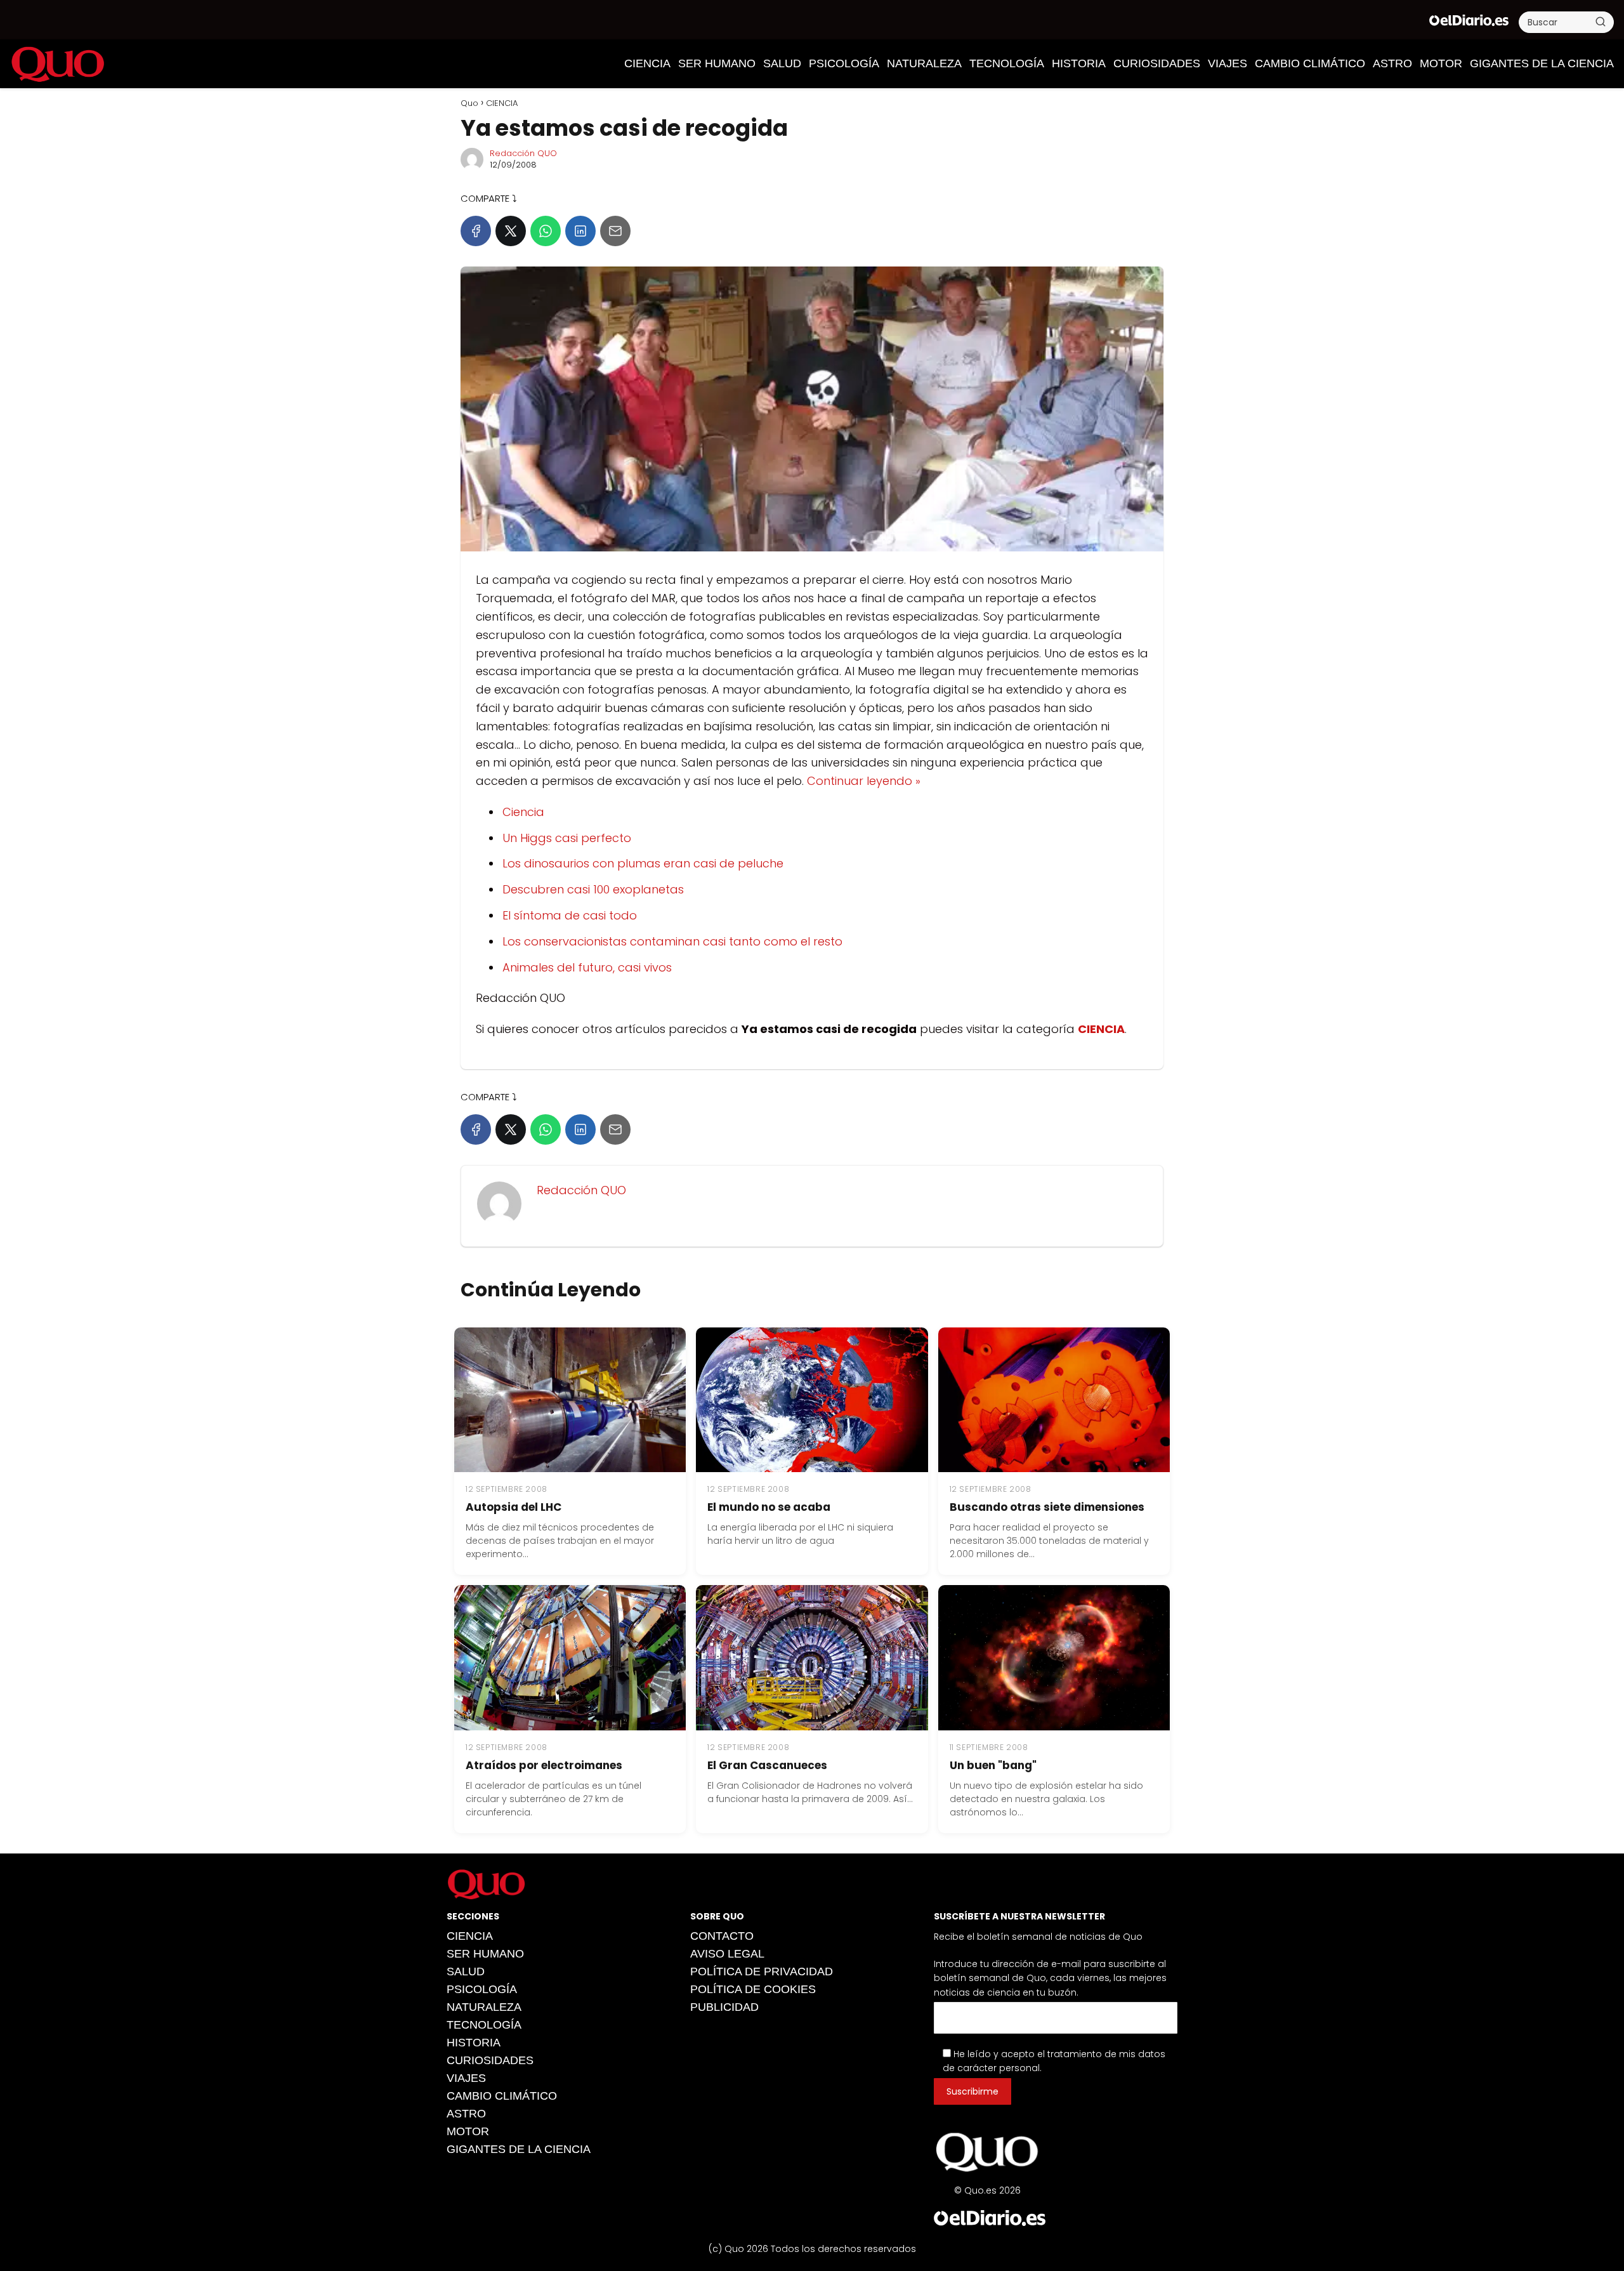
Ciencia (523, 812)
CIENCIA (647, 63)
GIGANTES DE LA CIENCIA (1542, 63)
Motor (1441, 63)
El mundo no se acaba (769, 1507)
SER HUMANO (717, 63)
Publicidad (724, 2008)
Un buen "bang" (993, 1765)
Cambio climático (1310, 63)
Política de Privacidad (762, 1972)
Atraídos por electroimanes (544, 1765)
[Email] (615, 231)
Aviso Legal (727, 1954)
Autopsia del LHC (514, 1507)
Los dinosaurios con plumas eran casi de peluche (643, 863)
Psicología (844, 63)
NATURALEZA (924, 63)
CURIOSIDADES (1157, 63)
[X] (511, 231)
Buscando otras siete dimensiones (1047, 1507)
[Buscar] (1601, 22)
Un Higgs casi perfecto (567, 838)
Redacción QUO (523, 153)
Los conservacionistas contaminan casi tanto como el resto (672, 941)
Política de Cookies (753, 1990)
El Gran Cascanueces (767, 1765)
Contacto (722, 1937)
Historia (1079, 63)
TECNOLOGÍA (1007, 63)
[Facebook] (476, 231)
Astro (1392, 63)
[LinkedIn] (580, 231)
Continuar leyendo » (864, 781)
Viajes (1228, 63)
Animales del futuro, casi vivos (587, 967)
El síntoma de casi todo (570, 915)
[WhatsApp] (546, 231)
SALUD (782, 63)
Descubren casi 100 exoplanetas (593, 889)
